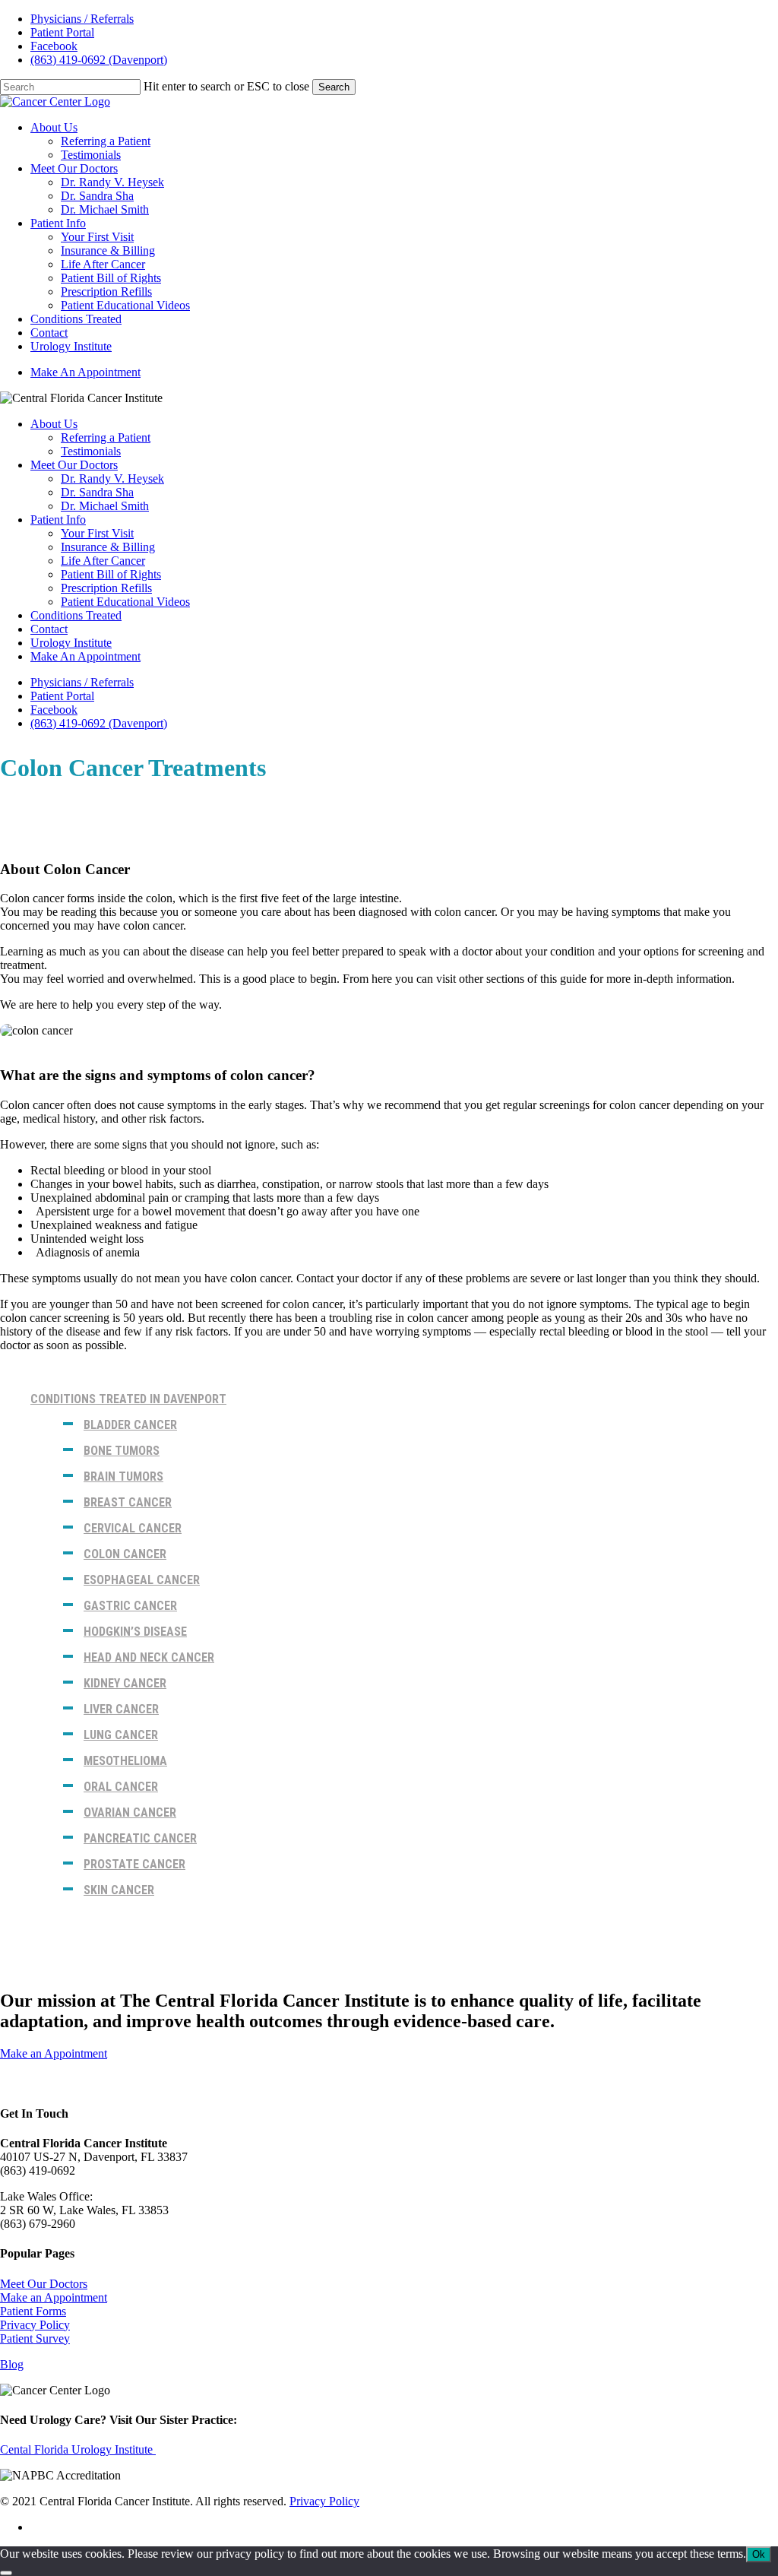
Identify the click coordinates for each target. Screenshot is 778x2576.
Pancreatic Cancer (140, 1838)
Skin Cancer (119, 1890)
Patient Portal (62, 696)
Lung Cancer (121, 1735)
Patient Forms (33, 2311)
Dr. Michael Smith (105, 506)
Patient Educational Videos (125, 602)
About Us (54, 424)
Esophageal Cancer (142, 1580)
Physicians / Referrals (82, 682)
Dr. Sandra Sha (97, 492)
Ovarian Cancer (130, 1812)
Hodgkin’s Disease (135, 1632)
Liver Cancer (121, 1709)
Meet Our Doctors (74, 465)
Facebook (54, 710)
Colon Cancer (125, 1554)
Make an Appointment (54, 2297)
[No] (6, 2573)
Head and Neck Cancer (149, 1657)
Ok (759, 2554)
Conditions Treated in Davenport (128, 1399)
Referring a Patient (106, 437)
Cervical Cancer (133, 1528)
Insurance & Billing (108, 547)
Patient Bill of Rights (111, 574)
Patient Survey (35, 2338)
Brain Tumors (123, 1477)
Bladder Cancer (130, 1425)
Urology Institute (71, 643)
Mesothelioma (125, 1761)
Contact (49, 629)
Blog (12, 2364)
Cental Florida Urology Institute (78, 2449)
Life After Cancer (103, 561)
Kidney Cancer (125, 1683)
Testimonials (91, 451)
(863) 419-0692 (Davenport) (99, 723)
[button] (54, 2053)
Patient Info (58, 520)
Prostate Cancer (134, 1864)
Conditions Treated (76, 615)
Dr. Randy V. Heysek (112, 478)
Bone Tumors (122, 1451)
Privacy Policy (35, 2325)
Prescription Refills (106, 588)
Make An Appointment (85, 656)
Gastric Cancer (130, 1606)
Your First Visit (97, 533)
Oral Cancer (121, 1787)
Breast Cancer (128, 1502)
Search (334, 87)
